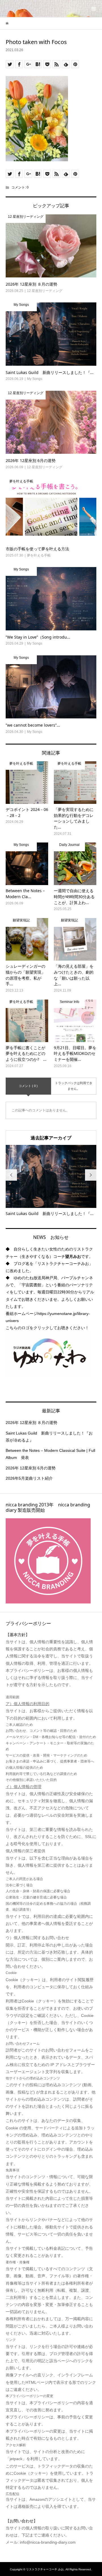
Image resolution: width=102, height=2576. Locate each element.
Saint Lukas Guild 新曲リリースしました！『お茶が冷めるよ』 (49, 1437)
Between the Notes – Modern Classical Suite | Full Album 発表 (50, 1454)
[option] (51, 1181)
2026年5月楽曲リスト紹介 (29, 1478)
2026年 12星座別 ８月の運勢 (31, 1423)
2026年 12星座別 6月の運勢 (31, 1468)
